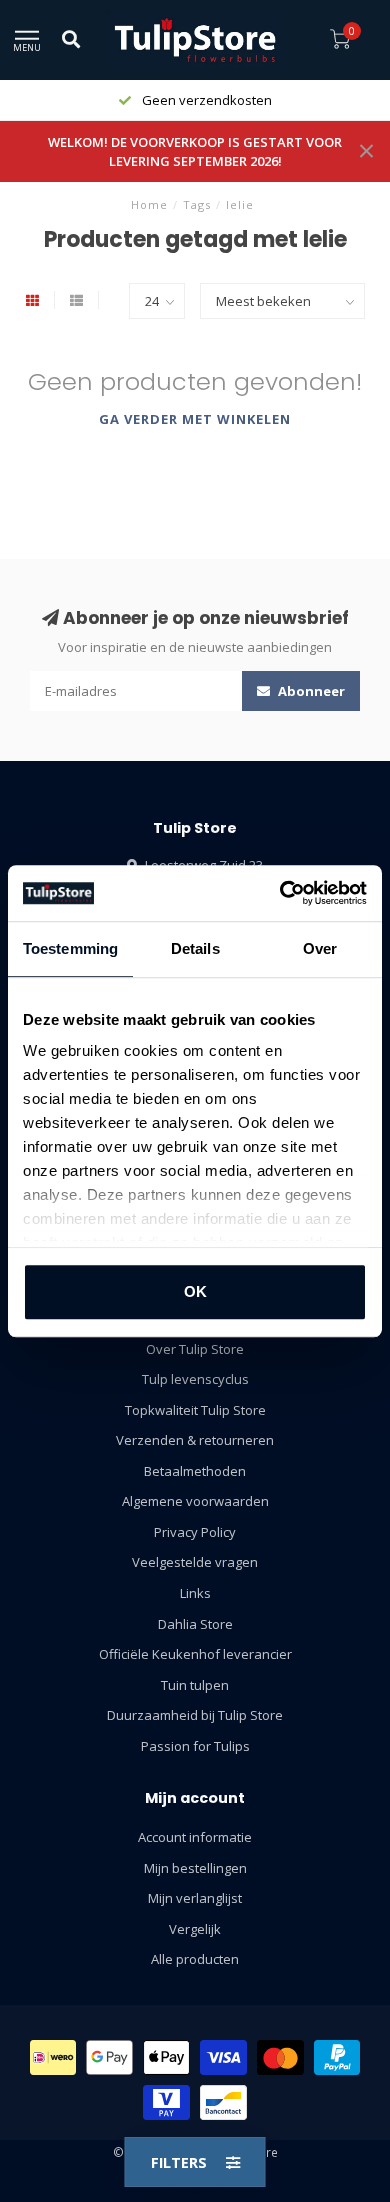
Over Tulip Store (195, 1349)
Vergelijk (195, 1929)
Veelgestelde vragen (195, 1562)
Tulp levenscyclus (195, 1379)
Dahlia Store (195, 1624)
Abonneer (310, 691)
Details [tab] (195, 948)
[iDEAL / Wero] (53, 2057)
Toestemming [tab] (70, 948)
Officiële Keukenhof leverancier (195, 1654)
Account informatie (195, 1837)
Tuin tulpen (195, 1685)
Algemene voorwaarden (195, 1501)
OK (195, 1291)
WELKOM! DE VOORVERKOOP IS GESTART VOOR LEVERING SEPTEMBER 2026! (195, 151)
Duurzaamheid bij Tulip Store (195, 1715)
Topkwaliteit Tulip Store (195, 1410)
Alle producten (195, 1959)
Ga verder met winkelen (195, 419)
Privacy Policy (195, 1532)
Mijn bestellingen (195, 1868)
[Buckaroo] (166, 2102)
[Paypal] (337, 2057)
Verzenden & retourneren (195, 1440)
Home (149, 204)
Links (195, 1593)
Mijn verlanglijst (195, 1898)
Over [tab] (320, 948)
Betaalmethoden (195, 1471)
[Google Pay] (109, 2057)
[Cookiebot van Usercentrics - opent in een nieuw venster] (280, 893)
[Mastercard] (280, 2057)
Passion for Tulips (195, 1746)
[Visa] (223, 2057)
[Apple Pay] (167, 2057)
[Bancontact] (223, 2102)
